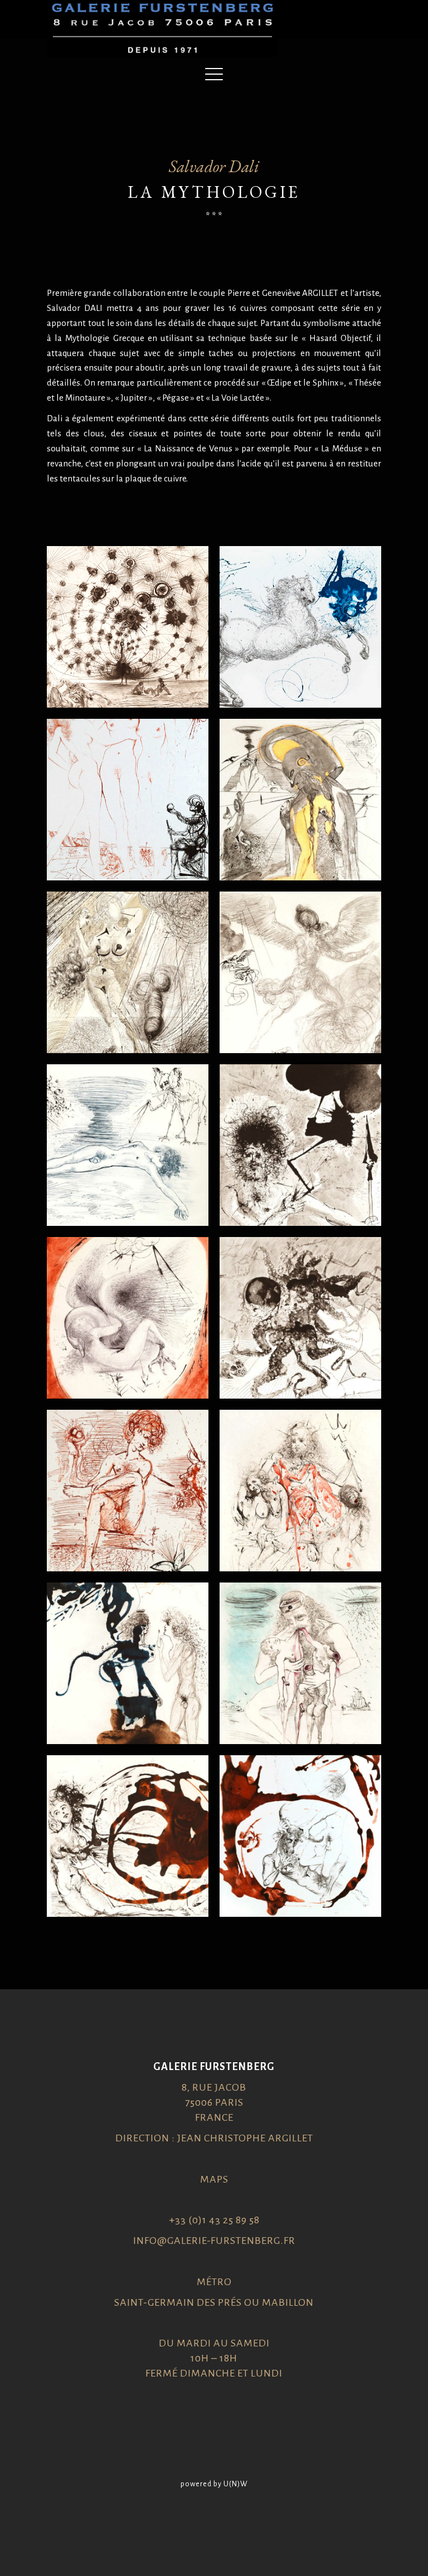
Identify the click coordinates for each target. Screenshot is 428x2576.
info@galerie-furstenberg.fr (214, 2241)
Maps (214, 2179)
